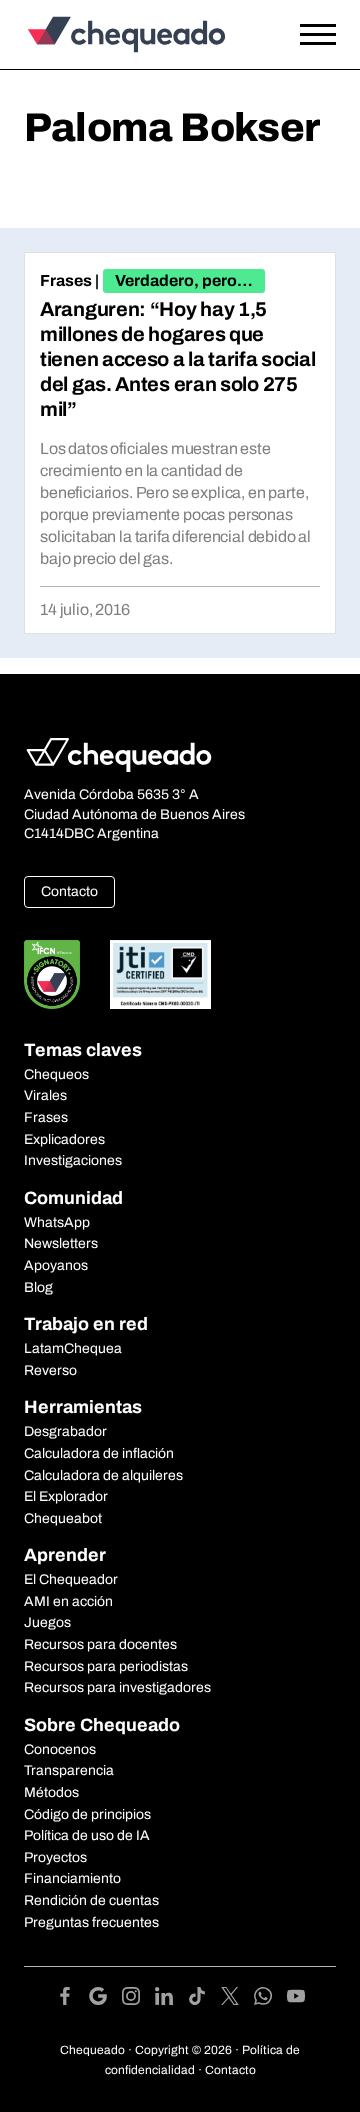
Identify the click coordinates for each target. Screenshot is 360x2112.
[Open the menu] (318, 35)
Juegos (47, 1622)
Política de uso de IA (87, 1835)
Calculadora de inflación (99, 1453)
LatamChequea (73, 1348)
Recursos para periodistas (106, 1666)
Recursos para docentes (100, 1644)
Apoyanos (56, 1265)
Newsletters (61, 1243)
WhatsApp (57, 1222)
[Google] (105, 1999)
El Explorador (66, 1496)
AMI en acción (68, 1601)
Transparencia (69, 1770)
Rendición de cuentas (91, 1900)
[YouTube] (296, 1999)
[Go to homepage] (137, 34)
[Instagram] (138, 1999)
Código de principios (87, 1814)
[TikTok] (204, 1999)
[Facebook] (72, 1999)
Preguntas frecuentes (91, 1922)
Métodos (51, 1792)
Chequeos (56, 1074)
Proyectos (55, 1857)
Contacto (69, 891)
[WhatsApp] (270, 1999)
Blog (38, 1287)
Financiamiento (72, 1878)
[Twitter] (237, 1999)
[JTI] (161, 974)
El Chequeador (71, 1579)
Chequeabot (63, 1518)
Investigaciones (73, 1160)
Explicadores (64, 1139)
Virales (45, 1095)
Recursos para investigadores (117, 1687)
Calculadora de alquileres (103, 1475)
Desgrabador (65, 1431)
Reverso (50, 1370)
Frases (66, 280)
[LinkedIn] (171, 1999)
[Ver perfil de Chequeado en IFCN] (52, 974)
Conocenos (60, 1749)
